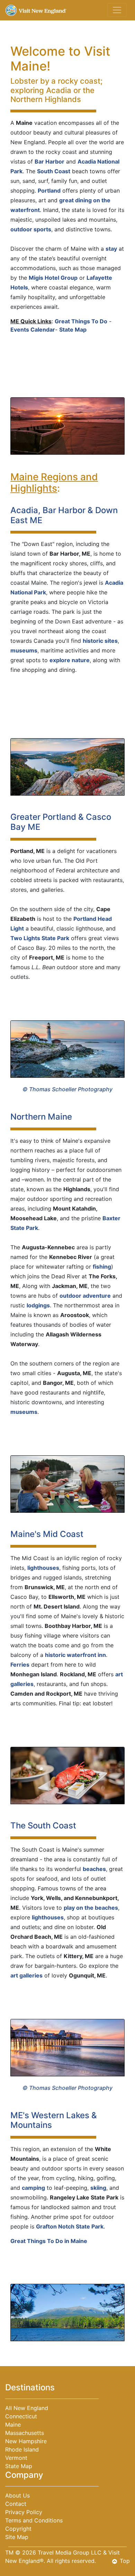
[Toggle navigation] (117, 10)
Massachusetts (25, 2433)
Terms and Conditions (34, 2520)
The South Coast (43, 1826)
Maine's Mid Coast (47, 1534)
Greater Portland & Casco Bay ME (61, 822)
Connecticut (21, 2416)
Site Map (17, 2537)
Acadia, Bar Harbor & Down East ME (64, 515)
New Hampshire (26, 2441)
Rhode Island (22, 2449)
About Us (17, 2495)
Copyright (18, 2529)
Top (125, 2561)
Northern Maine (41, 1117)
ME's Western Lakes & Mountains (54, 2120)
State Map (19, 2466)
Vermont (16, 2458)
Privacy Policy (24, 2512)
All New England (27, 2408)
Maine (13, 2425)
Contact (16, 2504)
